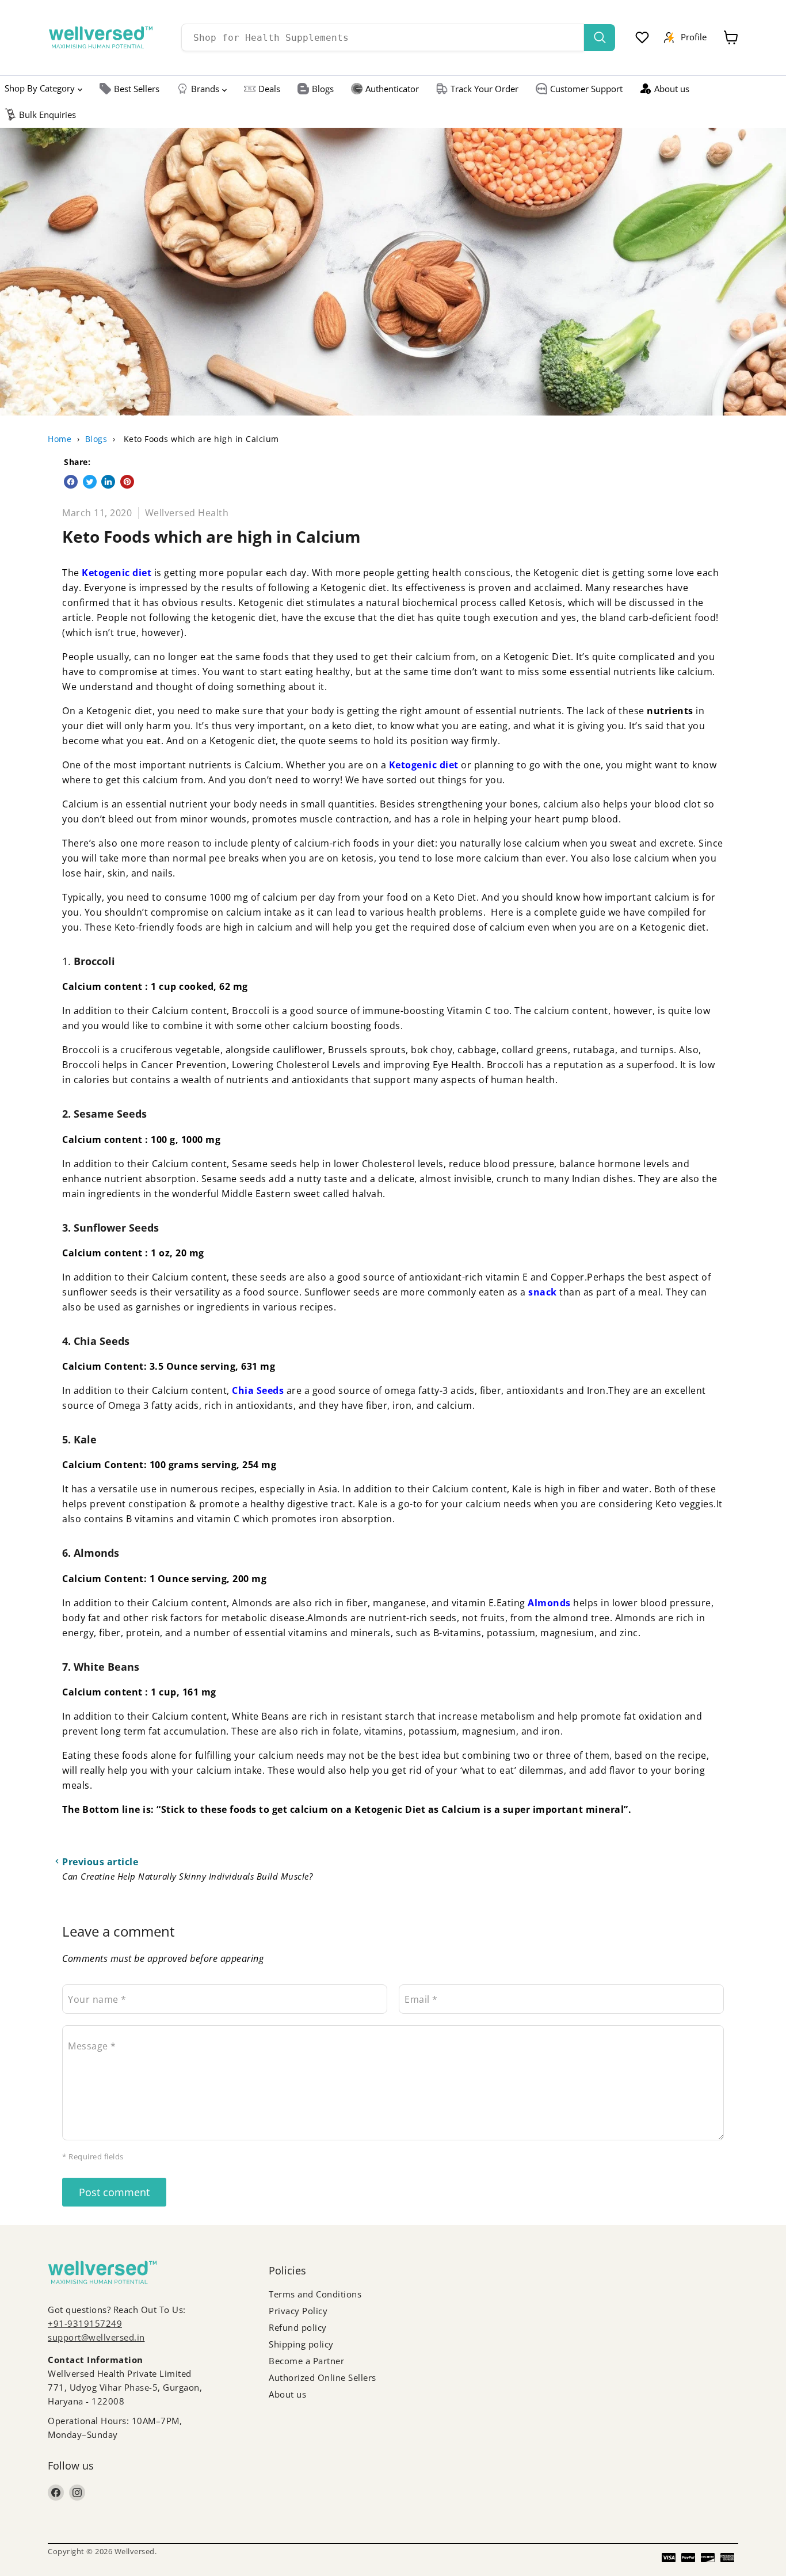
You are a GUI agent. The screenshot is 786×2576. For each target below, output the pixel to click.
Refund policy (298, 2327)
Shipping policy (301, 2344)
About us (672, 89)
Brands (205, 89)
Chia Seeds (258, 1390)
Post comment (114, 2192)
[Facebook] (56, 2493)
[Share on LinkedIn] (108, 482)
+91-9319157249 (85, 2323)
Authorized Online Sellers (323, 2377)
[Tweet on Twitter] (90, 482)
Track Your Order (484, 89)
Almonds (550, 1603)
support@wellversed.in (96, 2337)
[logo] (101, 37)
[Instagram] (77, 2493)
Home (60, 439)
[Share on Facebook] (71, 482)
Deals (269, 89)
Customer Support (586, 89)
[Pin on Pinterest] (127, 482)
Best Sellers (137, 89)
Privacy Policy (298, 2311)
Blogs (323, 89)
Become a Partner (306, 2361)
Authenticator (392, 89)
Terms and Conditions (315, 2294)
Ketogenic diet (117, 573)
